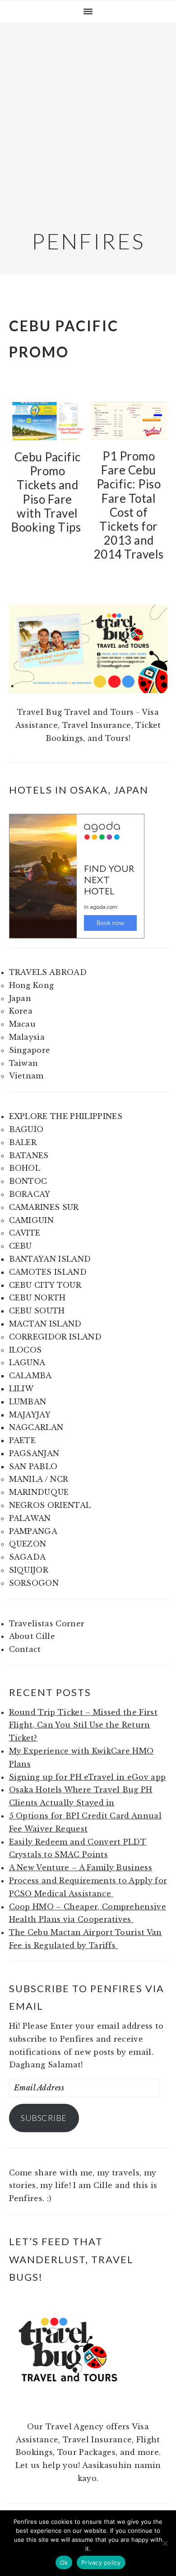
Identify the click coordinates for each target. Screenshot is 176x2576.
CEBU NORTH (37, 1298)
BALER (23, 1142)
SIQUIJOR (29, 1570)
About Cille (32, 1636)
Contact (25, 1649)
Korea (21, 1011)
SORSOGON (34, 1583)
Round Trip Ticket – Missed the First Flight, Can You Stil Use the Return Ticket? (83, 1725)
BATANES (29, 1155)
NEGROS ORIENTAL (50, 1505)
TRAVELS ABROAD (48, 972)
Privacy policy (101, 2562)
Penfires (88, 241)
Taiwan (24, 1063)
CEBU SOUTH (37, 1311)
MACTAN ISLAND (45, 1324)
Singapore (30, 1050)
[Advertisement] (88, 125)
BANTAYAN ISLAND (50, 1259)
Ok (64, 2562)
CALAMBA (30, 1376)
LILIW (21, 1389)
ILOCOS (25, 1350)
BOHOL (25, 1168)
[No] (165, 2543)
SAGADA (28, 1557)
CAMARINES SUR (44, 1207)
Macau (23, 1024)
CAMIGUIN (32, 1220)
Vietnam (26, 1076)
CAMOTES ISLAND (48, 1272)
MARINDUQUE (39, 1492)
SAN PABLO (33, 1466)
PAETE (23, 1440)
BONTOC (28, 1181)
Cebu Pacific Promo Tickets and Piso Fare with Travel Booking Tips (47, 492)
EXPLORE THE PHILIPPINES (66, 1116)
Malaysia (27, 1037)
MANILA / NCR (39, 1479)
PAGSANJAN (34, 1453)
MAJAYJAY (30, 1415)
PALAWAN (30, 1518)
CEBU (21, 1246)
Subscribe (44, 2118)
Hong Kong (32, 985)
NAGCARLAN (36, 1427)
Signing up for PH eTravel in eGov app (88, 1777)
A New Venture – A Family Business (81, 1868)
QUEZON (28, 1544)
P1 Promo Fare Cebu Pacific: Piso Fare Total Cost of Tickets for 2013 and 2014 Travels (129, 505)
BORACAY (30, 1194)
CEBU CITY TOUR (45, 1285)
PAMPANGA (33, 1531)
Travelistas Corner (47, 1624)
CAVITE (25, 1233)
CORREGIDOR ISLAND (55, 1337)
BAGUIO (26, 1129)
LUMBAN (28, 1402)
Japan (20, 998)
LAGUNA (27, 1362)
